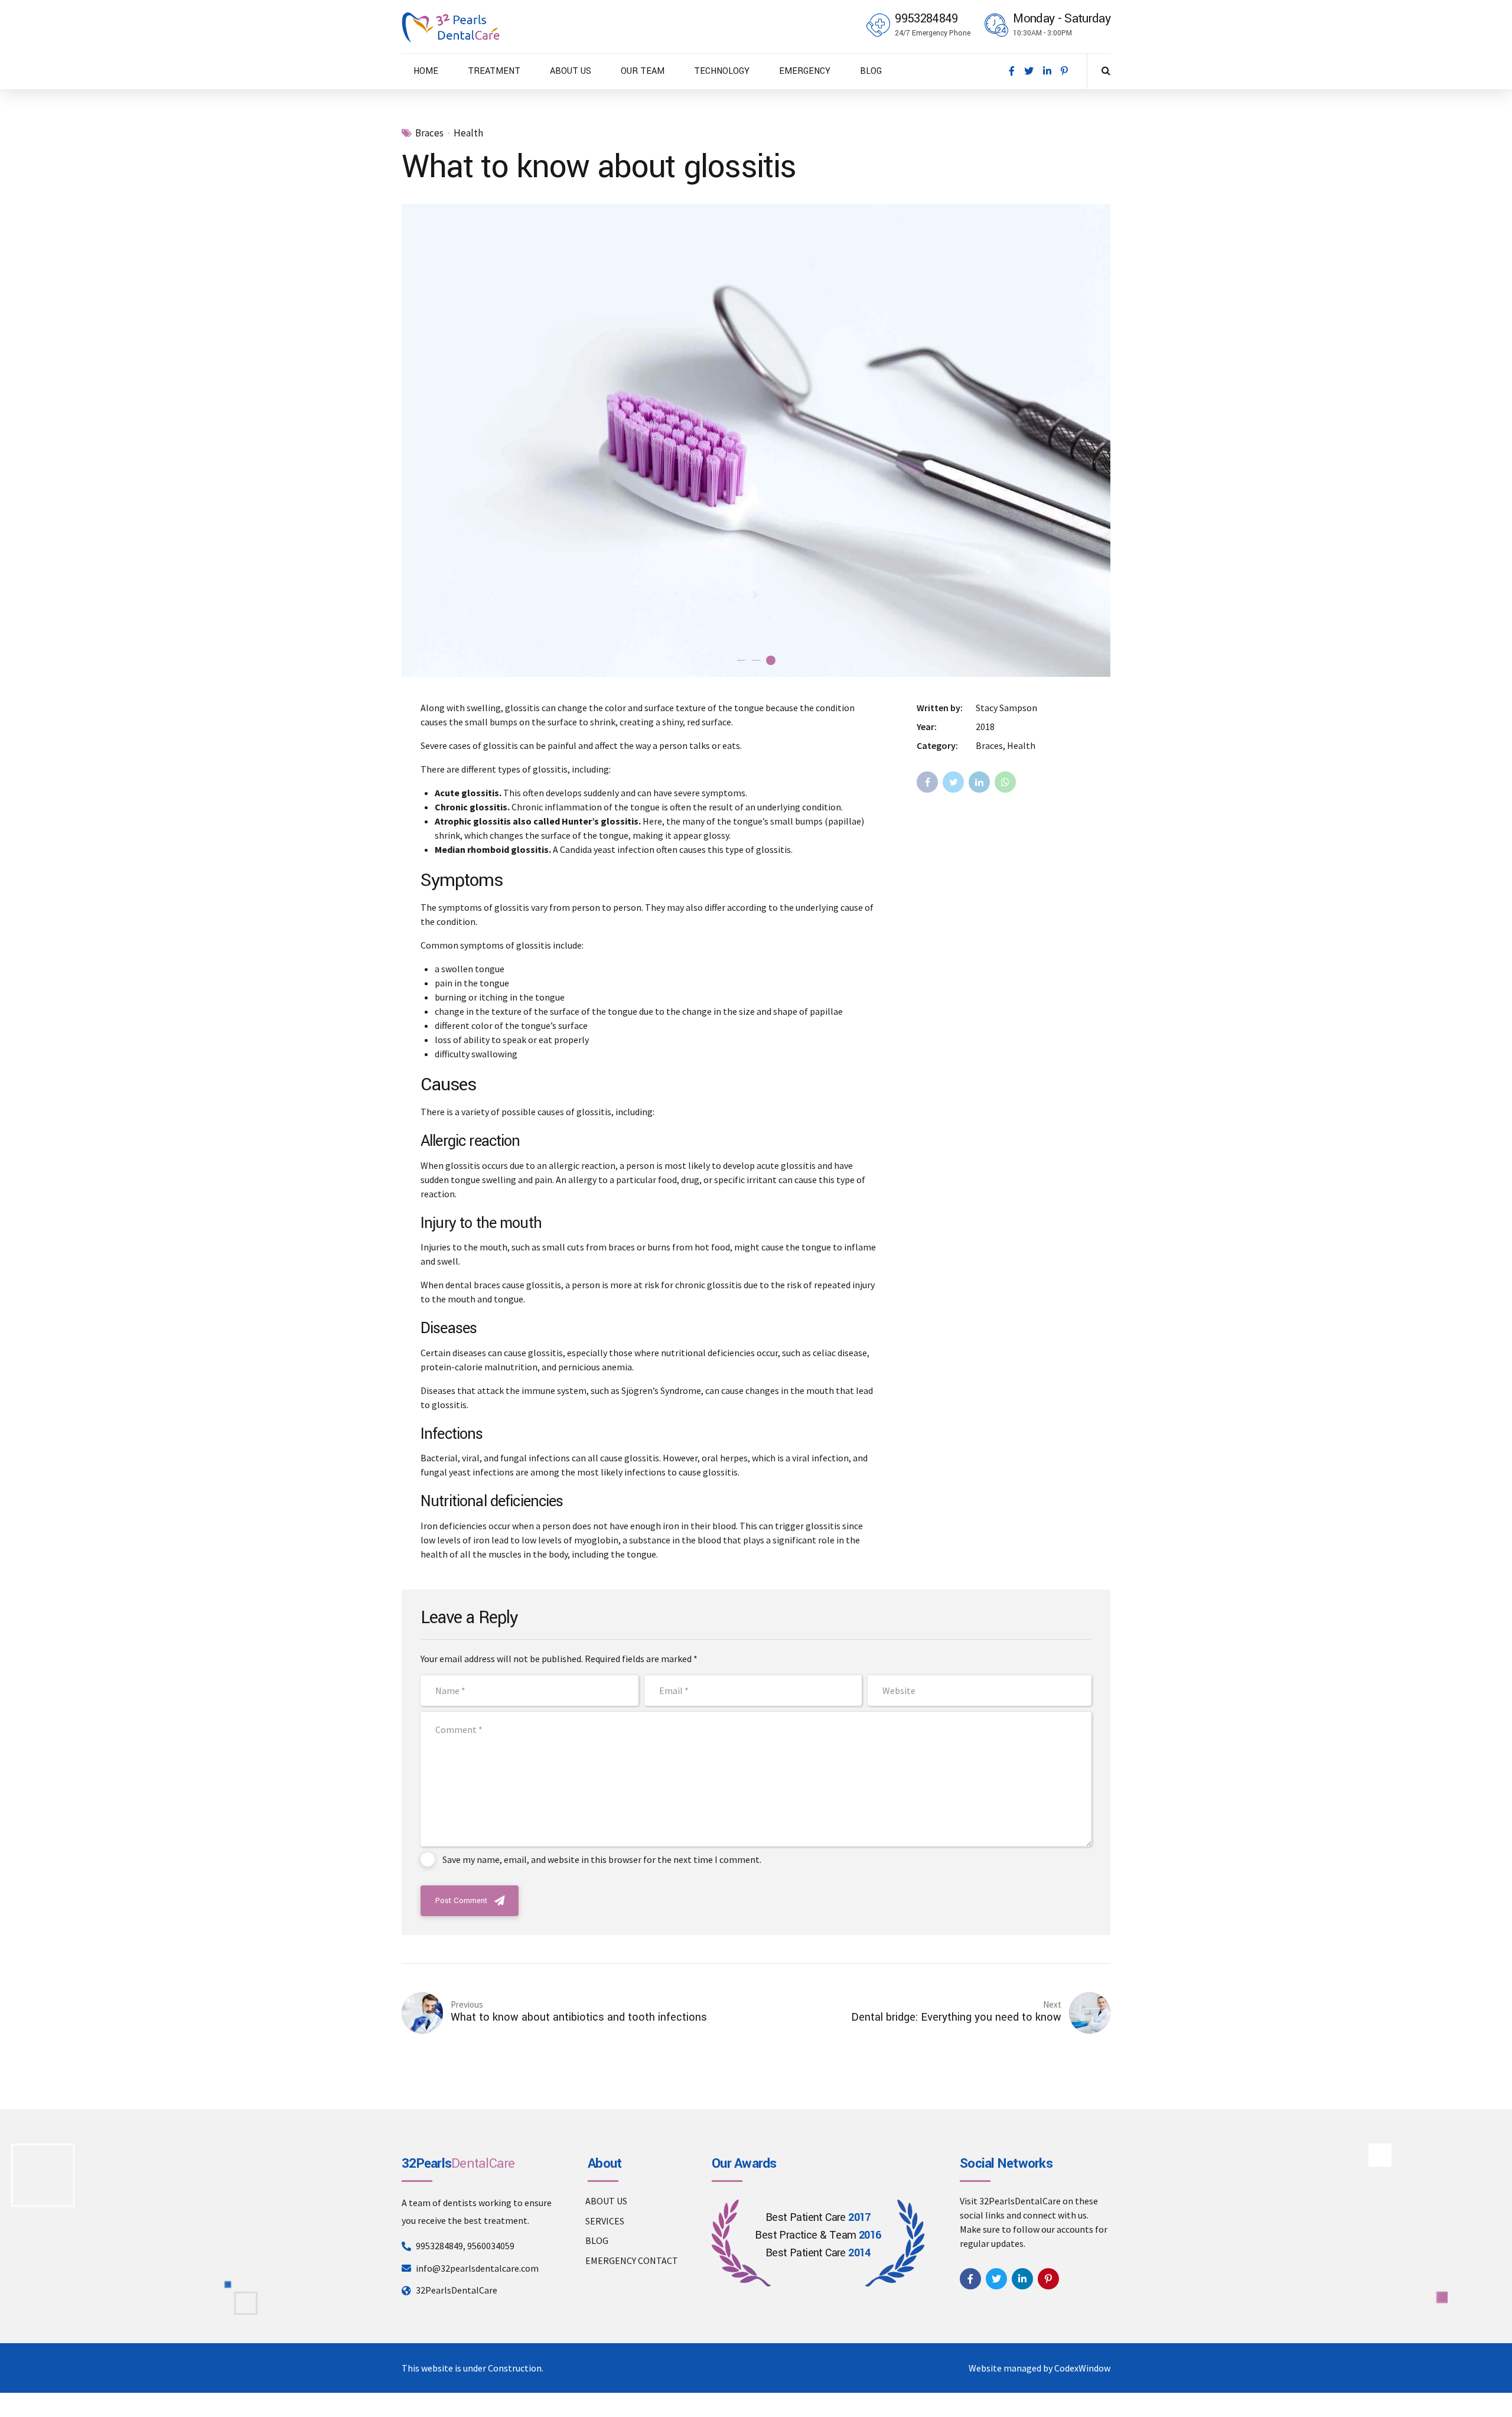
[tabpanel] (756, 440)
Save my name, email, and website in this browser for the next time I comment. (602, 1859)
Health (468, 133)
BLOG (871, 71)
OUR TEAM (643, 71)
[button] (424, 440)
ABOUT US (571, 71)
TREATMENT (494, 71)
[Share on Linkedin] (979, 782)
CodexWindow (1082, 2368)
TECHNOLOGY (722, 71)
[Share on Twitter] (953, 782)
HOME (426, 71)
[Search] (1106, 70)
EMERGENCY (805, 71)
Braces (429, 133)
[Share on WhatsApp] (1005, 782)
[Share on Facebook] (927, 782)
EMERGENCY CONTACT (632, 2260)
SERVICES (605, 2221)
